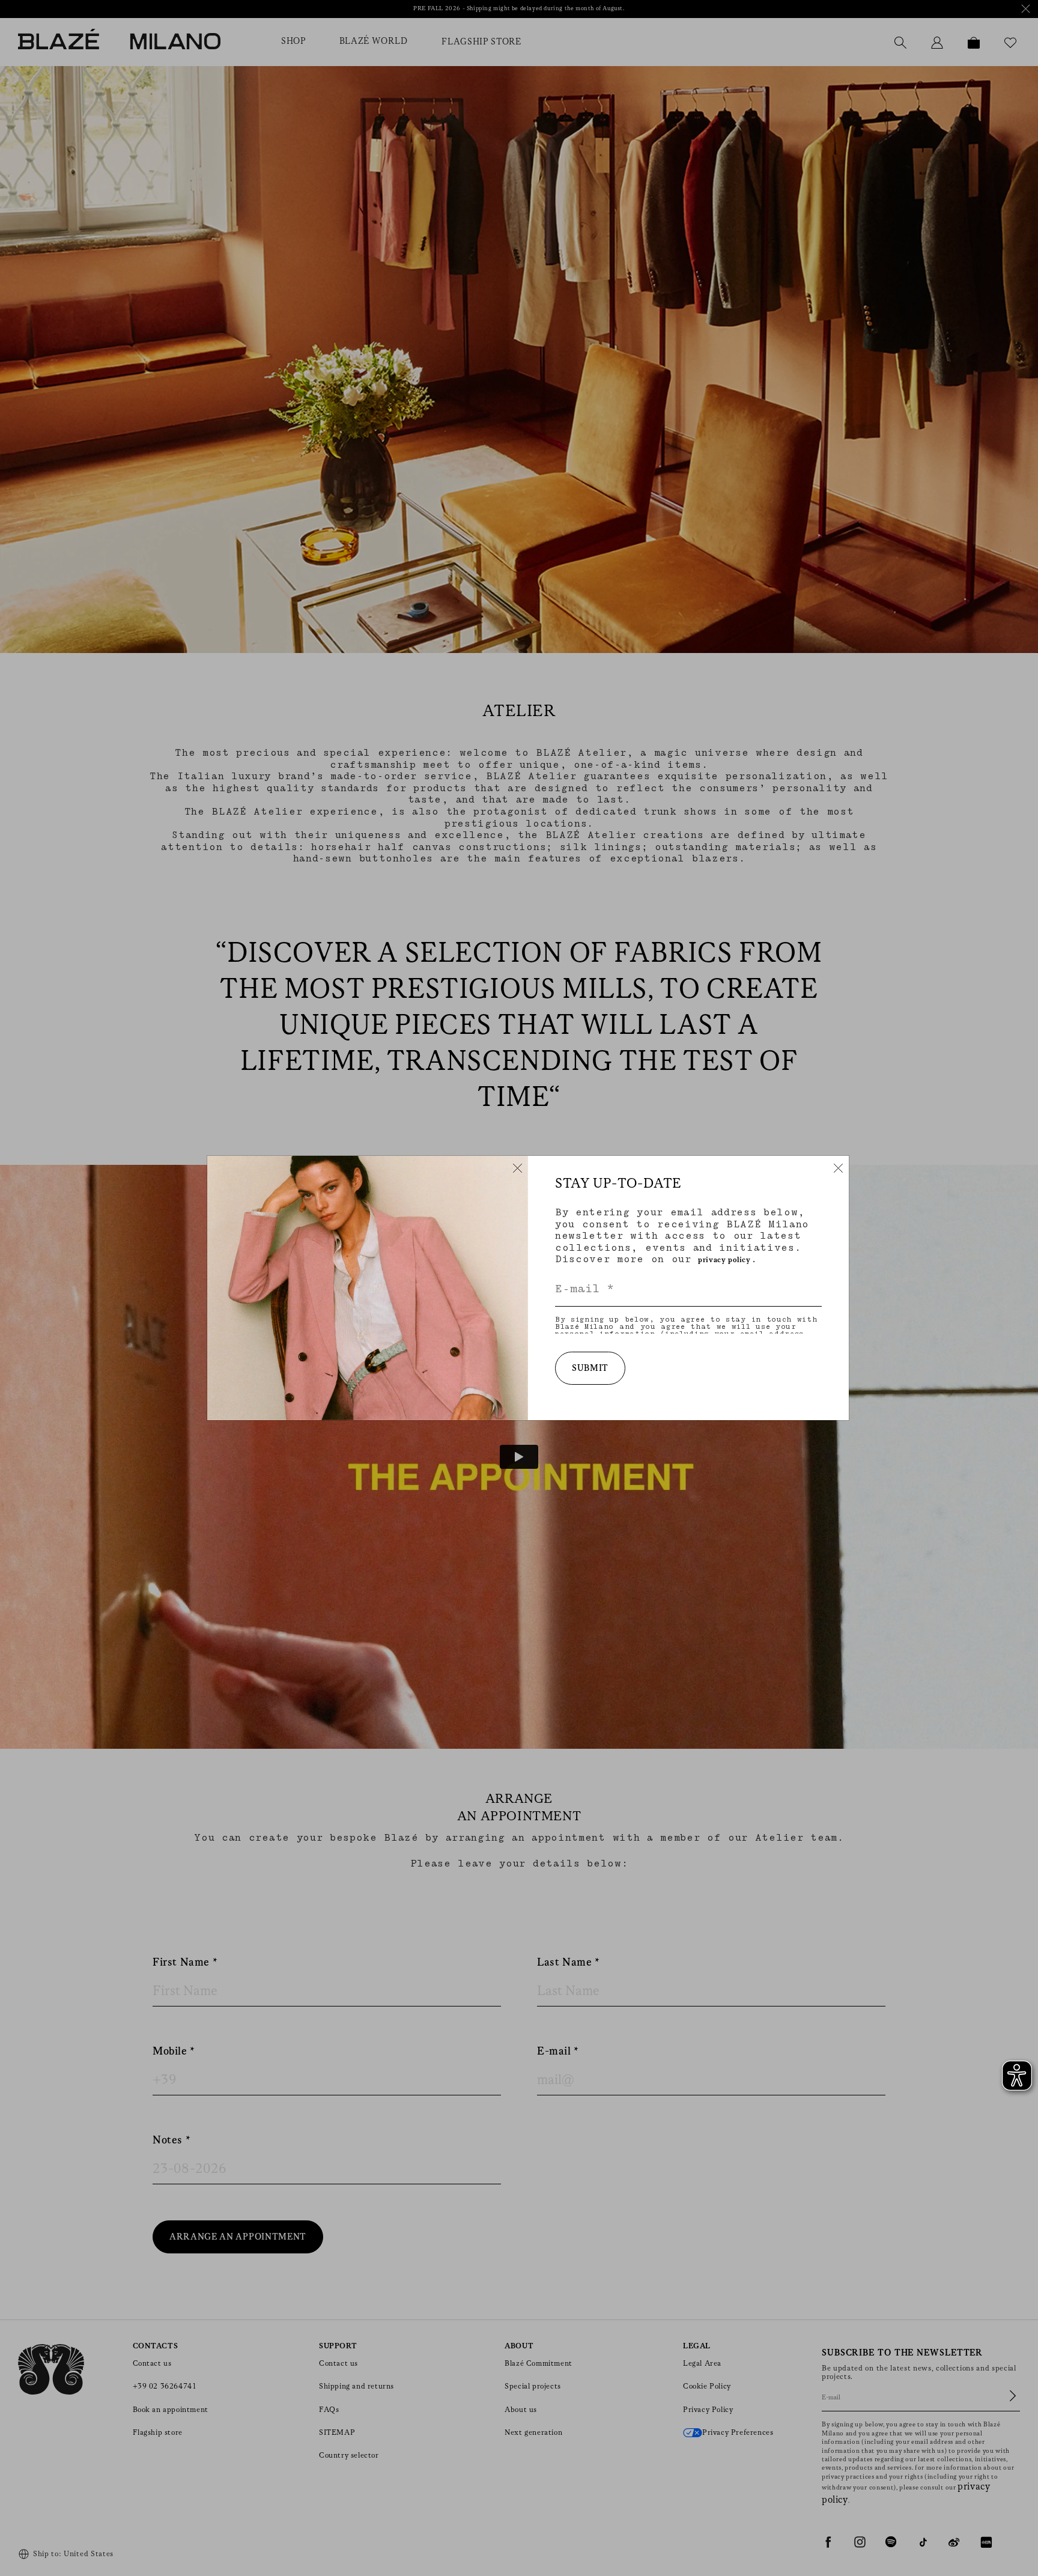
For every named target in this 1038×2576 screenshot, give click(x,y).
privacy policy (724, 1260)
